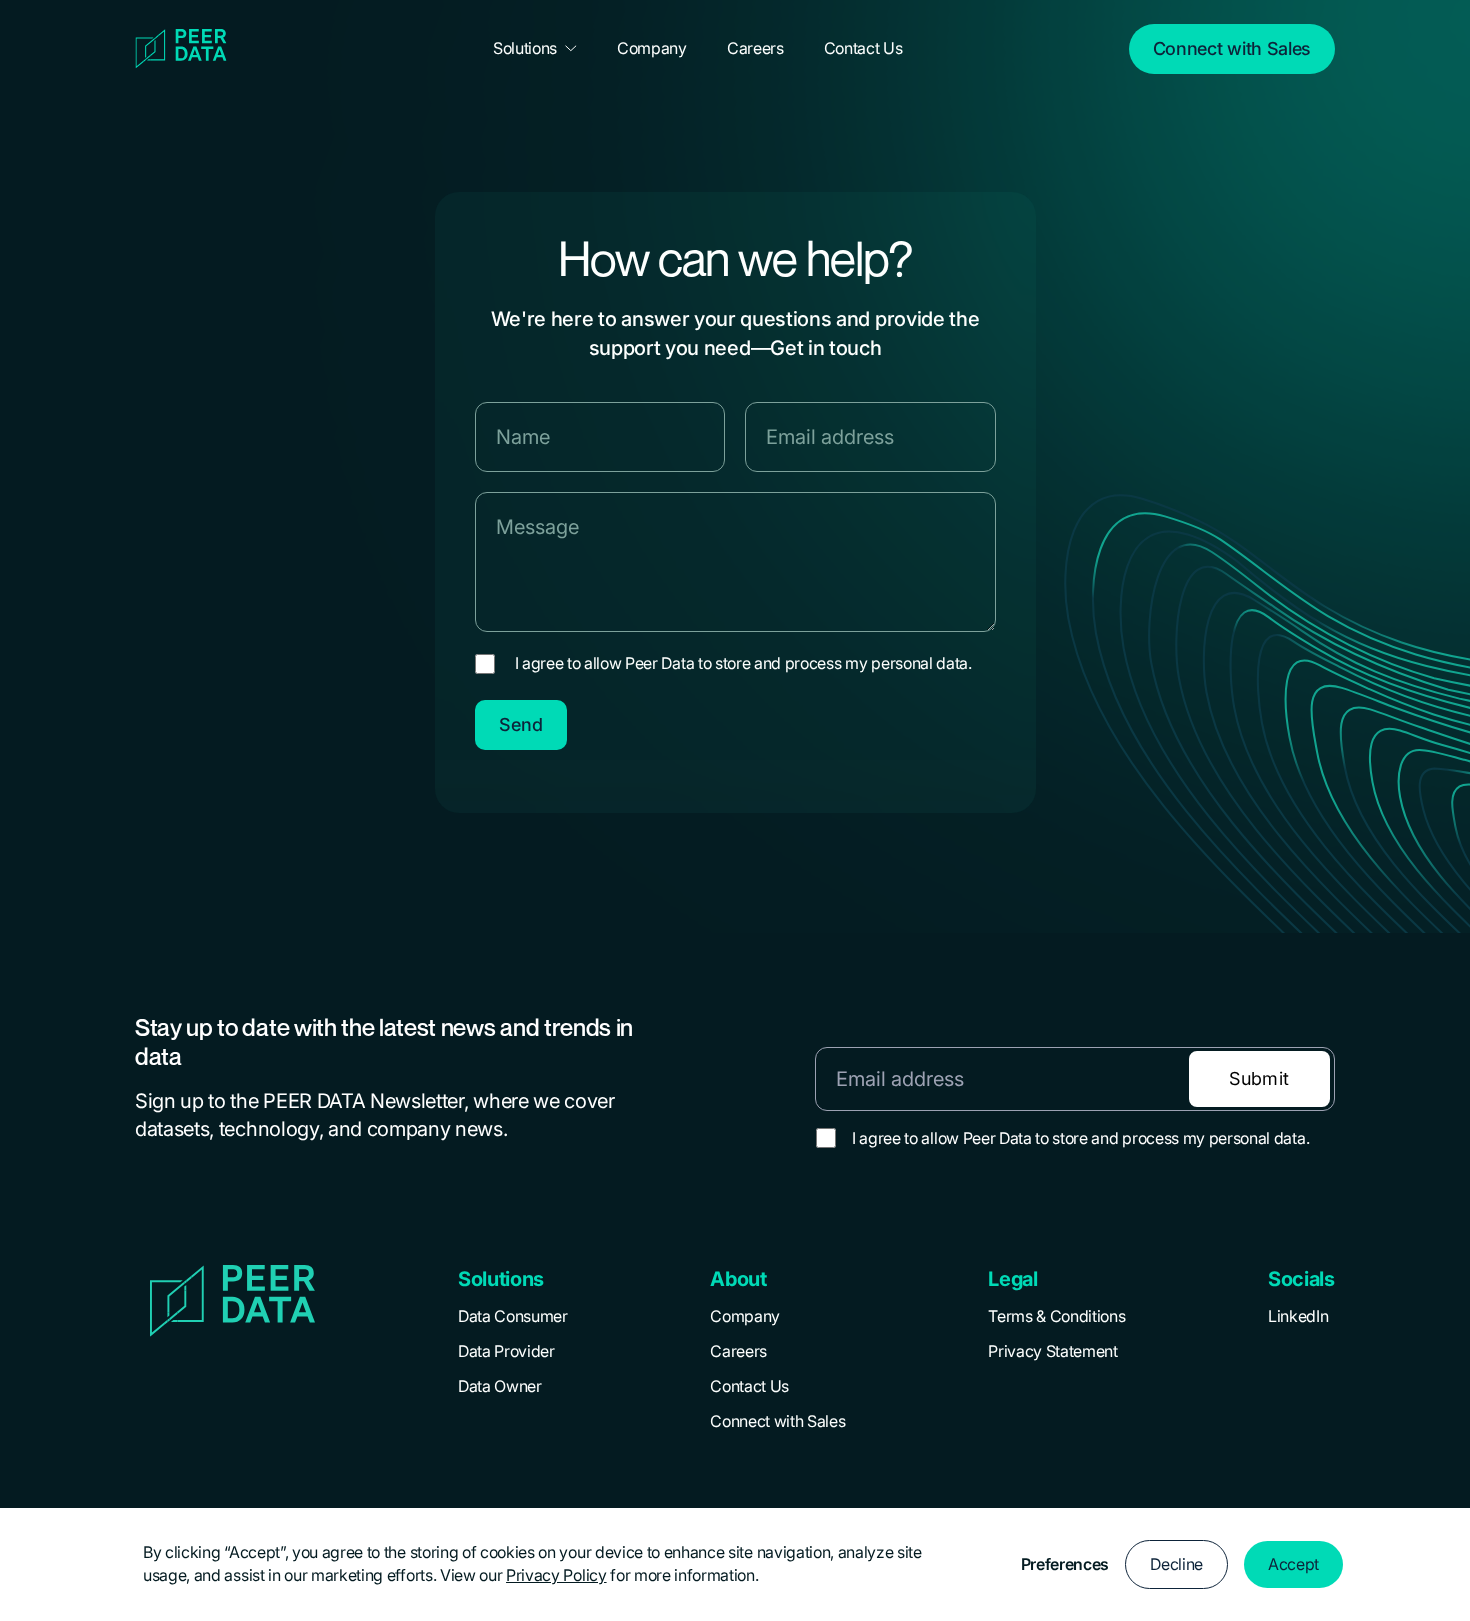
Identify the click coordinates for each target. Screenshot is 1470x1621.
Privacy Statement (1053, 1351)
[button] (535, 48)
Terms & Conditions (1056, 1316)
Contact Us (749, 1386)
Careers (738, 1351)
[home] (201, 49)
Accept (1293, 1564)
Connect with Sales (777, 1421)
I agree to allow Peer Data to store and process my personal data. (743, 663)
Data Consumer (513, 1316)
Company (745, 1316)
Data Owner (500, 1386)
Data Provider (506, 1351)
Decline (1176, 1564)
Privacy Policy (556, 1575)
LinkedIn (1298, 1316)
